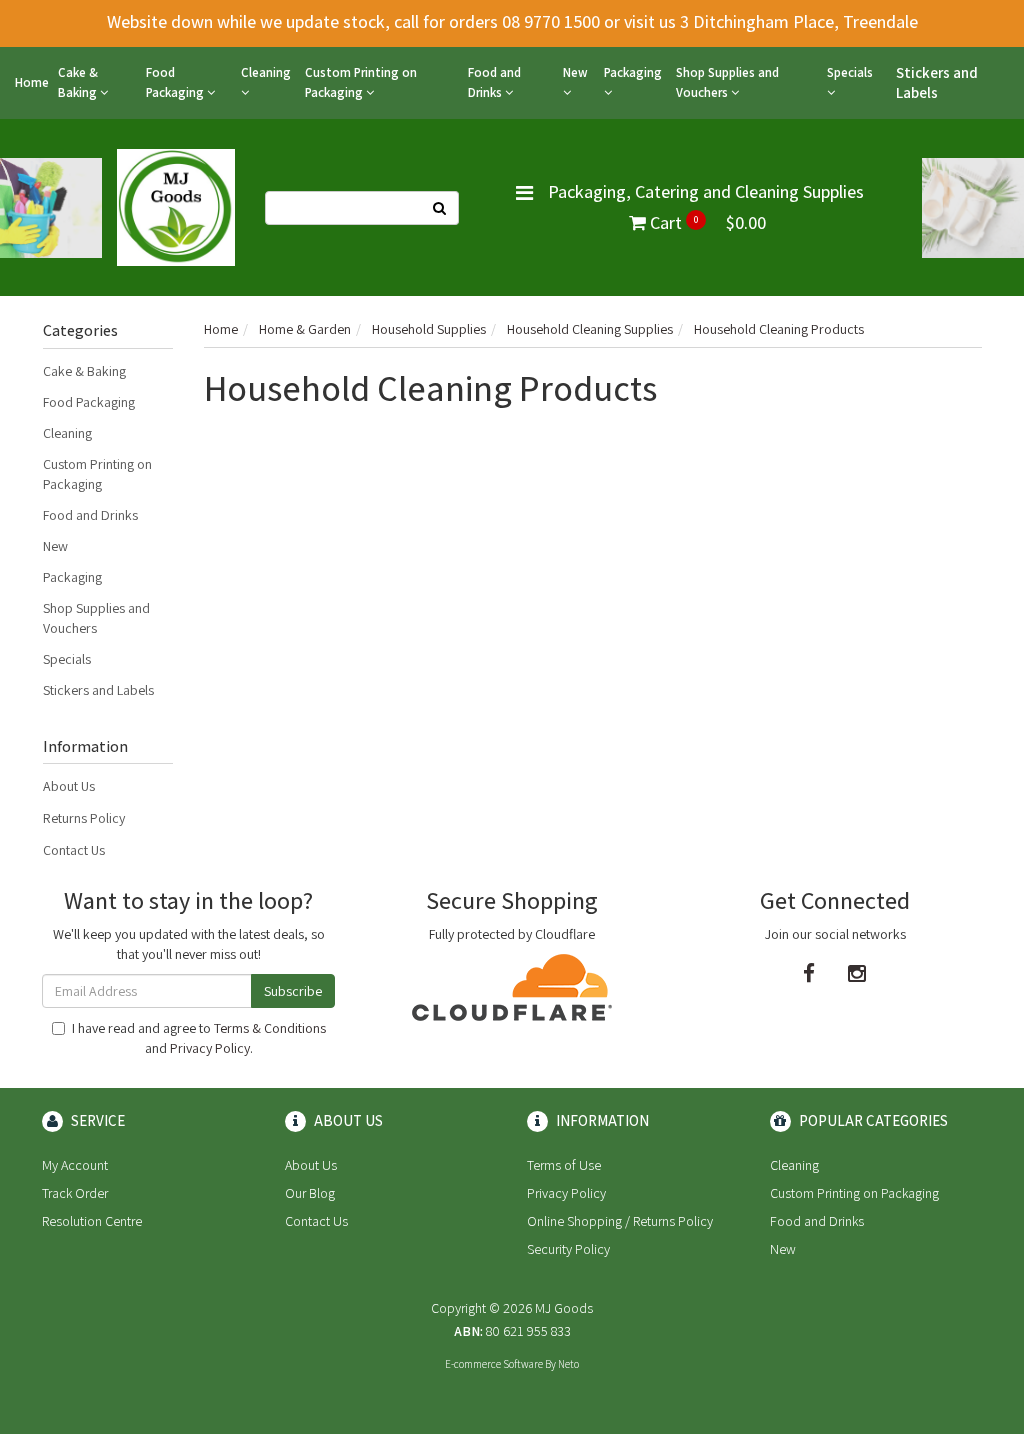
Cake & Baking (79, 82)
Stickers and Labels (937, 82)
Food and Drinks (494, 82)
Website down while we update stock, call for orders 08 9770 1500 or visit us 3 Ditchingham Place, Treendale (512, 21)
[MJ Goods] (175, 206)
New (575, 72)
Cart (706, 222)
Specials (850, 72)
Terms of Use (564, 1165)
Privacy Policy (210, 1048)
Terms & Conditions (270, 1028)
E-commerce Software (494, 1364)
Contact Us (74, 850)
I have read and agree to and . (199, 1038)
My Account (75, 1165)
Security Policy (568, 1249)
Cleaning (266, 72)
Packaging (633, 72)
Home (32, 82)
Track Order (75, 1193)
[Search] (440, 208)
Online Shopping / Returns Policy (620, 1221)
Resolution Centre (92, 1221)
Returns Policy (84, 818)
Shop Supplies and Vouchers (727, 82)
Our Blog (310, 1193)
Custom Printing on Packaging (361, 82)
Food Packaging (176, 82)
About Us (69, 786)
